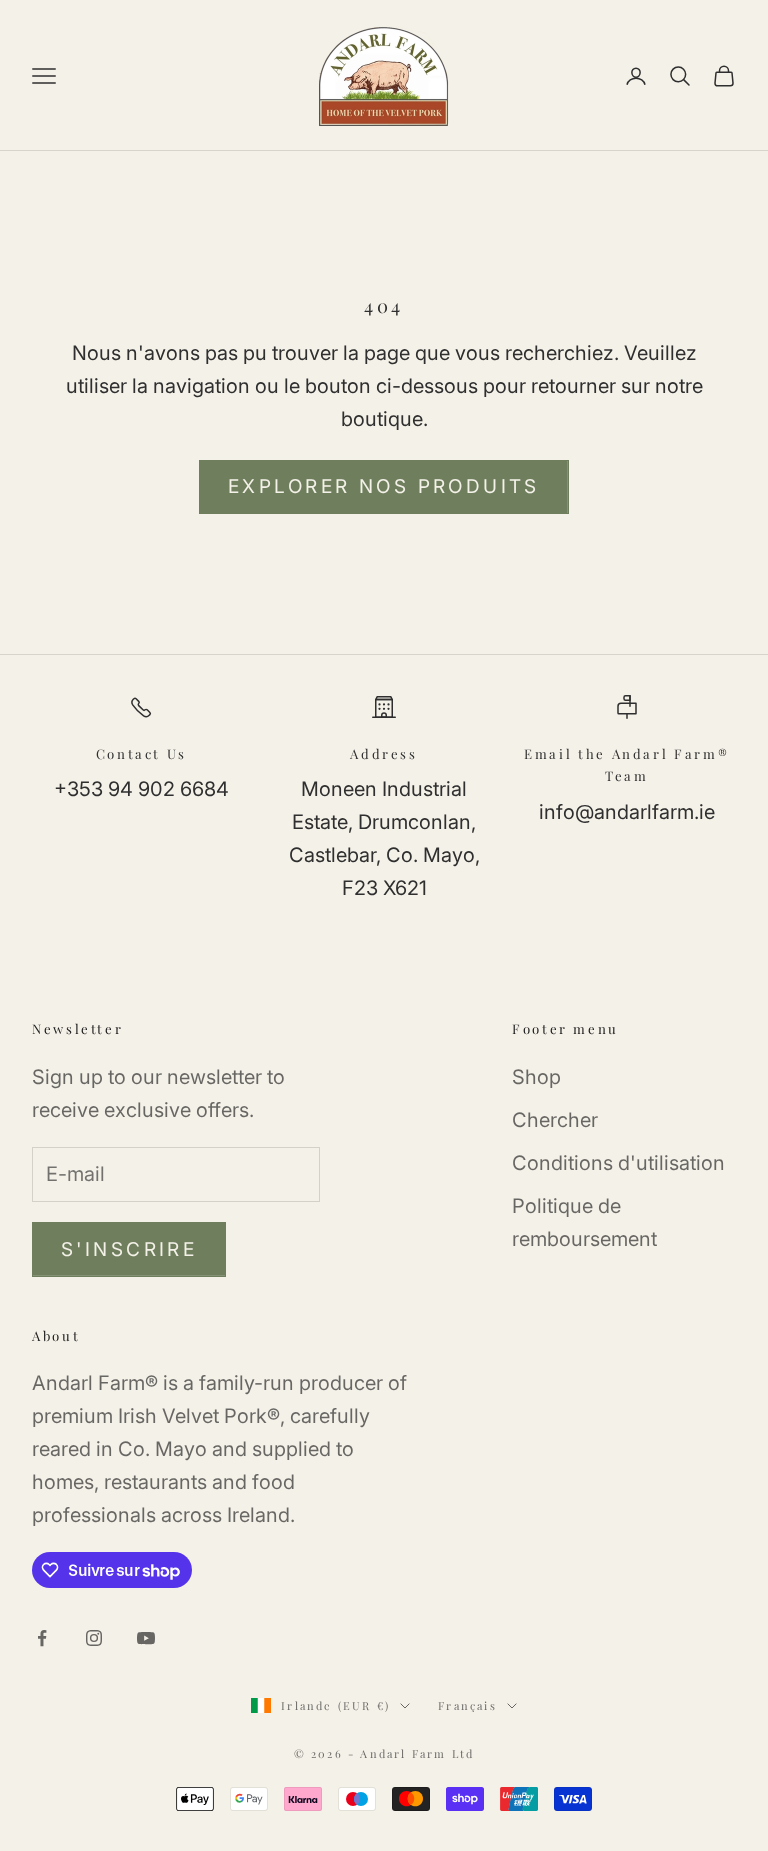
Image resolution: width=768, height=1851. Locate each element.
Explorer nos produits (384, 486)
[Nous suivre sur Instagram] (94, 1638)
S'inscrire (129, 1249)
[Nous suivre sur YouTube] (146, 1638)
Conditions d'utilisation (618, 1163)
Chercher (555, 1120)
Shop (536, 1077)
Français (467, 1705)
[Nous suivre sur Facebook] (42, 1638)
